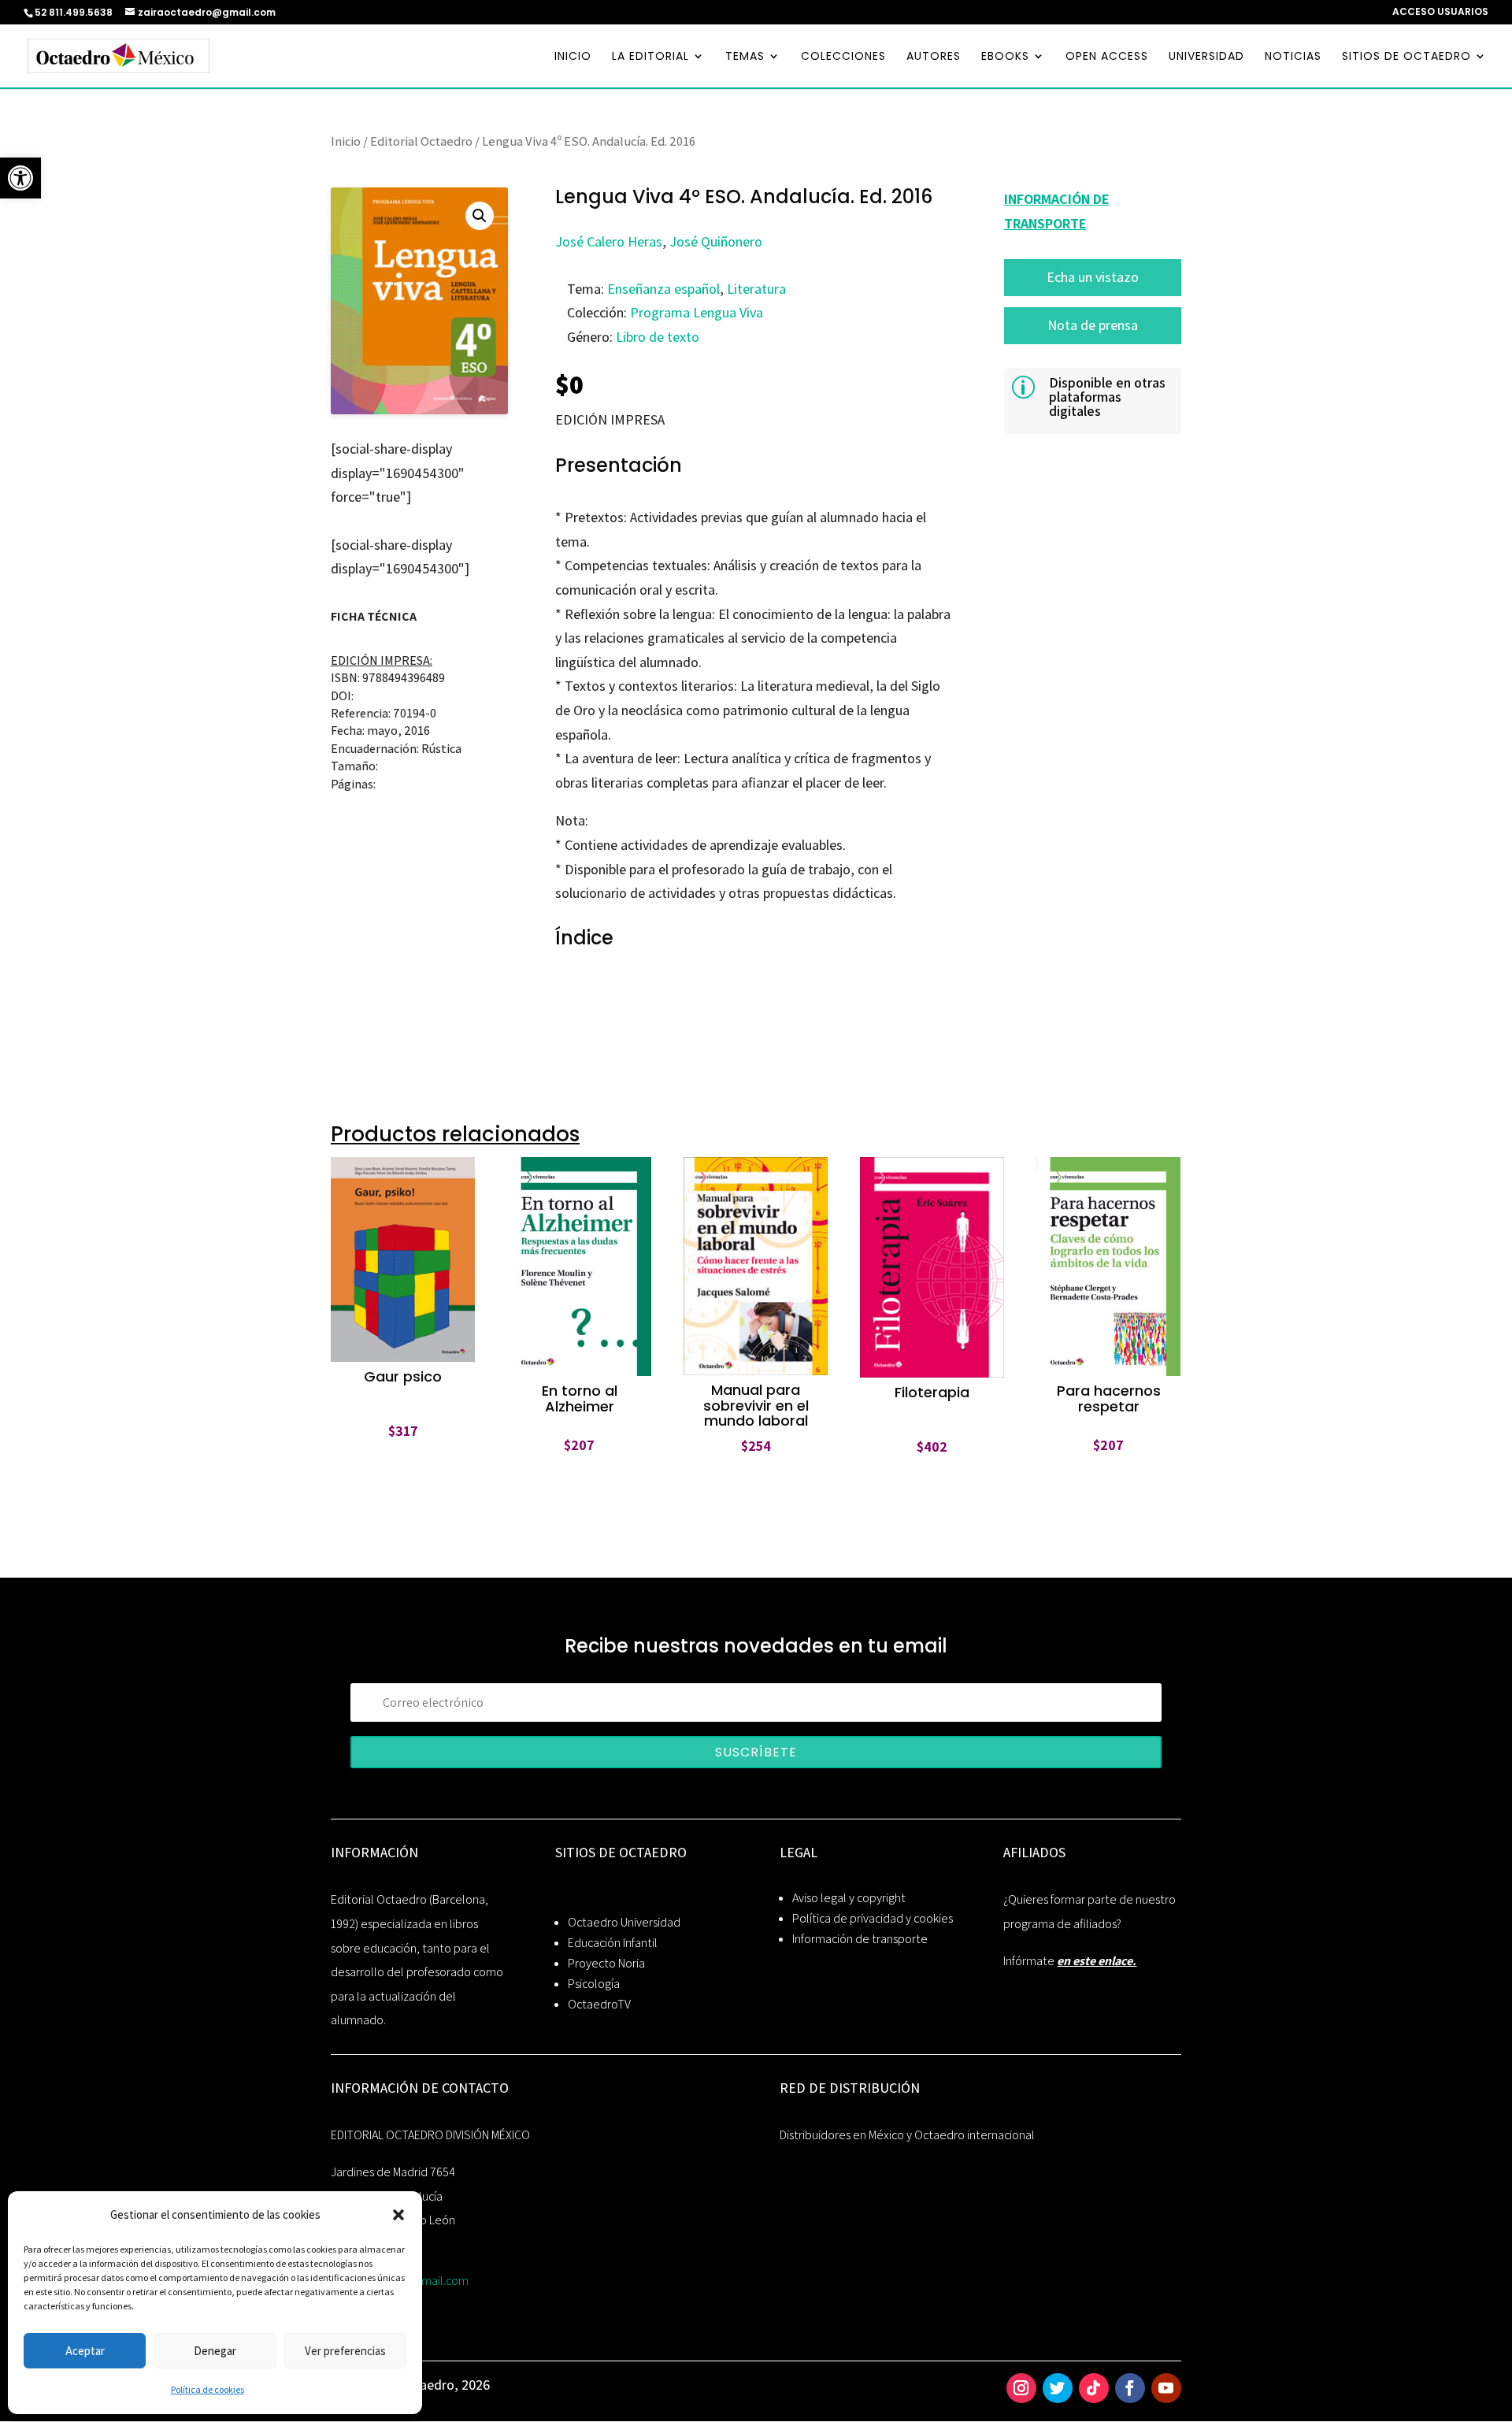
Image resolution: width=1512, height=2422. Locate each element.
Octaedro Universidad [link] (624, 1922)
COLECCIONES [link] (843, 57)
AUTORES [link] (934, 57)
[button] (398, 2215)
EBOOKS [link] (1005, 57)
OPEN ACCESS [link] (1107, 57)
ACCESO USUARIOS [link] (1440, 13)
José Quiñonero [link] (716, 241)
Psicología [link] (594, 1984)
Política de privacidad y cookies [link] (873, 1918)
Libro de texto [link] (658, 337)
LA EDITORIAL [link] (650, 57)
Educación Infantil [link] (613, 1943)
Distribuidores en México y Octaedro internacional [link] (907, 2135)
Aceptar (85, 2351)
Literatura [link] (756, 289)
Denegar (215, 2351)
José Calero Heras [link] (609, 241)
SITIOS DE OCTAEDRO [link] (1406, 57)
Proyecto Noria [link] (606, 1963)
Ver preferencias (345, 2351)
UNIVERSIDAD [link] (1206, 57)
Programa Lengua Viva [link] (697, 312)
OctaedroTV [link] (599, 2004)
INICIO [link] (573, 57)
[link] (20, 178)
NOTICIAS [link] (1293, 57)
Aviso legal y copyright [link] (849, 1898)
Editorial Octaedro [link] (421, 141)
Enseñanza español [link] (663, 289)
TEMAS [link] (745, 57)
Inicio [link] (346, 141)
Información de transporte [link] (860, 1939)
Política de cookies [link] (208, 2389)
